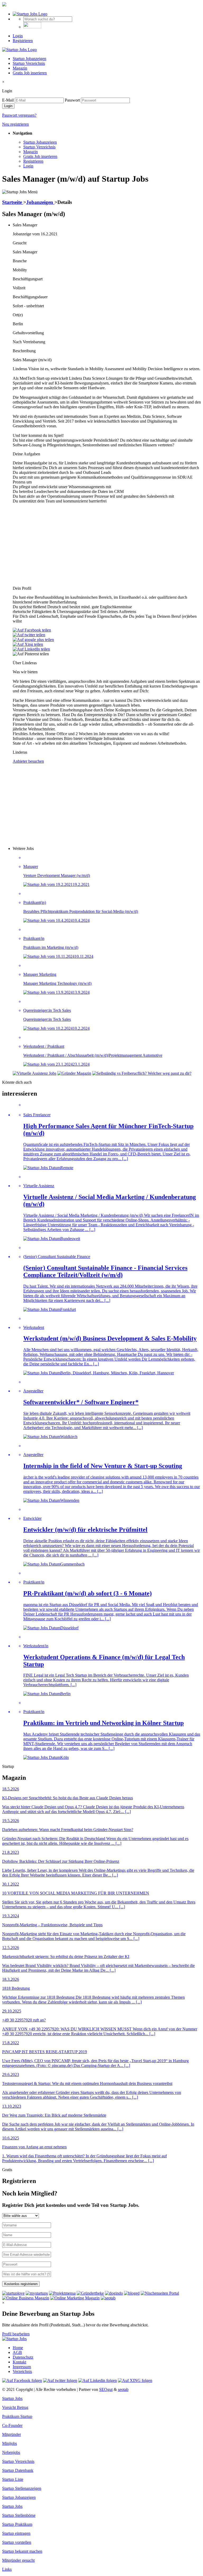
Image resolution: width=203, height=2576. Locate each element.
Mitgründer (11, 2434)
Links (7, 2569)
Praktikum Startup (17, 2416)
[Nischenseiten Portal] (160, 2293)
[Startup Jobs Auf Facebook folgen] (22, 2380)
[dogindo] (114, 2293)
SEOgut (106, 2389)
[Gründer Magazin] (74, 1073)
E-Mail (8, 100)
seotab (123, 2389)
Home (18, 2348)
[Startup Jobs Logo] (30, 14)
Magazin (20, 68)
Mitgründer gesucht (18, 2560)
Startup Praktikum (17, 2524)
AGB (17, 2352)
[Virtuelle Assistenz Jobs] (34, 1073)
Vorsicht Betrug (15, 2407)
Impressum (22, 2367)
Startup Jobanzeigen (29, 59)
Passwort (72, 100)
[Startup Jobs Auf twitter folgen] (60, 2380)
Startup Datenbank (18, 2470)
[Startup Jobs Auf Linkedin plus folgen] (98, 2380)
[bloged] (132, 2293)
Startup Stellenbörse (19, 2515)
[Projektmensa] (62, 2293)
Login (18, 36)
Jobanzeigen (40, 202)
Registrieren (23, 41)
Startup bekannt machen (22, 2551)
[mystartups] (37, 2293)
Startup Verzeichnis (29, 63)
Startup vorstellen (17, 2542)
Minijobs (10, 2443)
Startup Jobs (12, 2398)
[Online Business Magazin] (26, 2298)
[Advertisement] (107, 545)
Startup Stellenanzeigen (22, 2488)
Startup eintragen (16, 2533)
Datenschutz (23, 2357)
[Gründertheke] (90, 2293)
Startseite (13, 202)
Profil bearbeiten (16, 2334)
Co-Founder (12, 2425)
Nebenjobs (11, 2452)
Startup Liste (13, 2479)
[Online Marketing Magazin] (75, 2298)
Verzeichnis (22, 2371)
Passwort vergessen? (19, 115)
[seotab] (108, 2298)
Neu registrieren (15, 124)
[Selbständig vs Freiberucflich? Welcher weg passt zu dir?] (142, 1073)
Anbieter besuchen (28, 761)
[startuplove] (13, 2293)
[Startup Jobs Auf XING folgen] (135, 2380)
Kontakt (19, 2362)
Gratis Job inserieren (30, 73)
